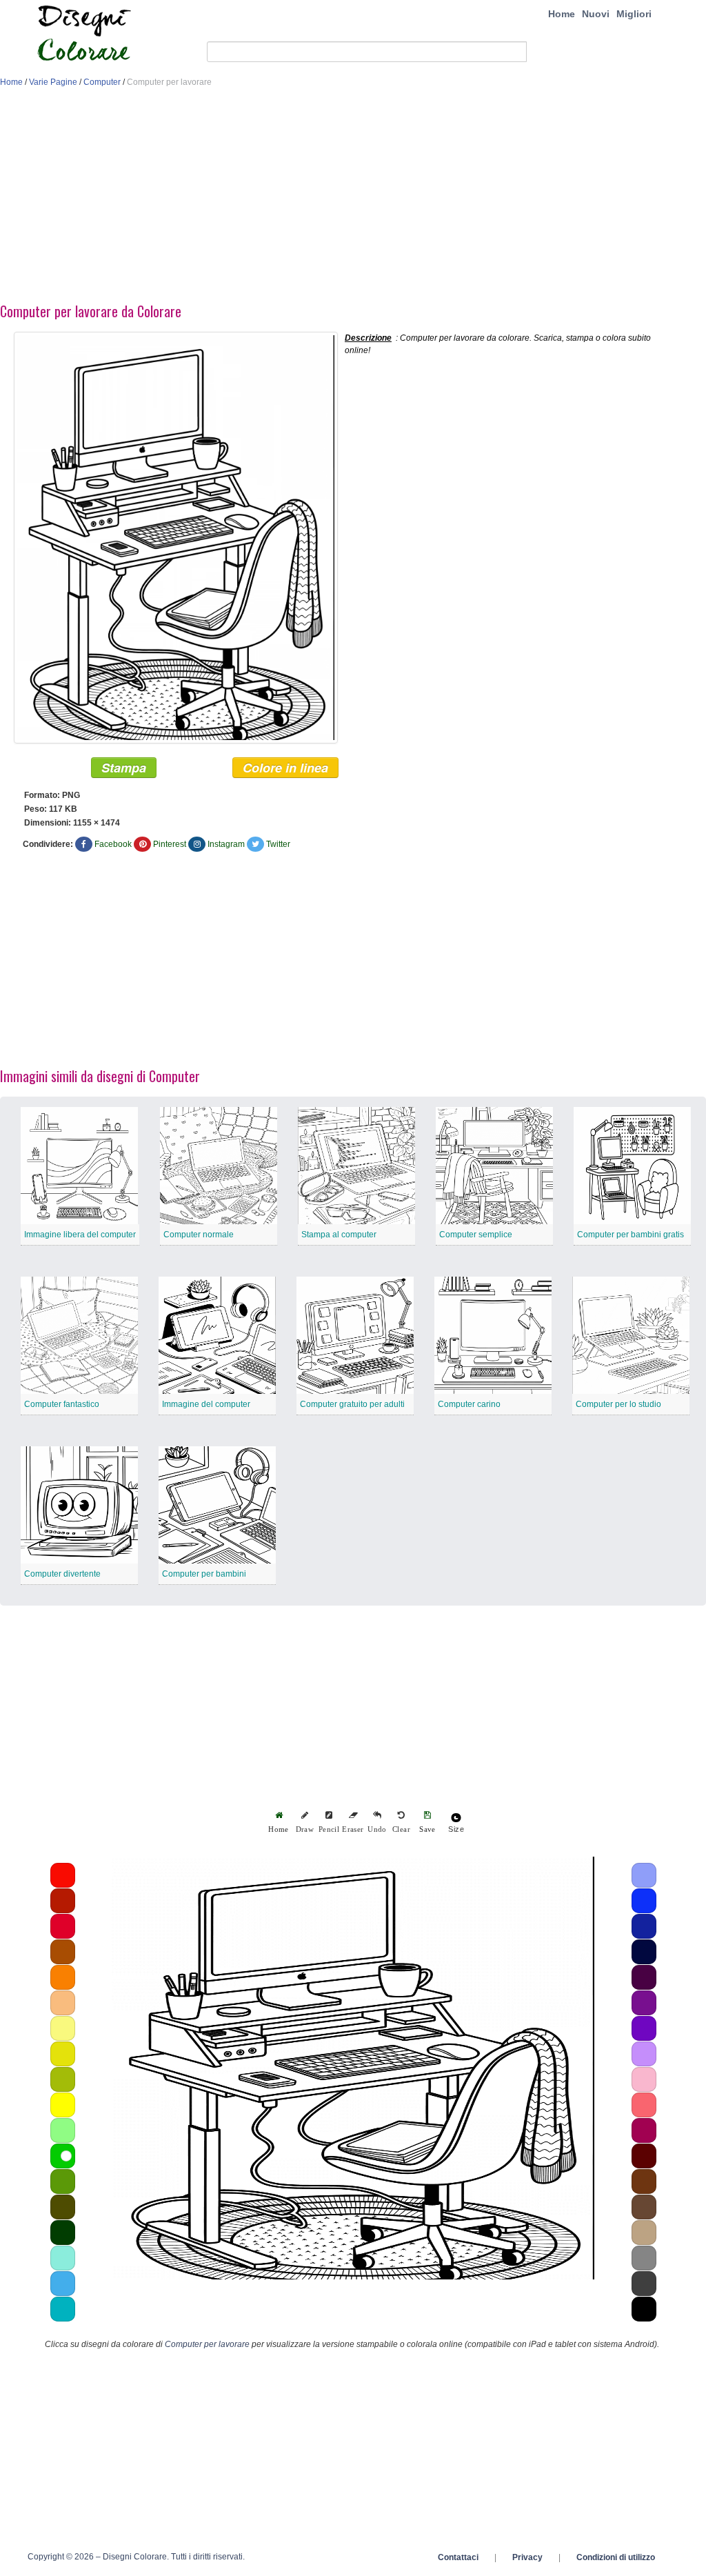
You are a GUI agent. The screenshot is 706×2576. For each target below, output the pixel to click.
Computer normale (199, 1235)
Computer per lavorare (207, 2344)
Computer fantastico (62, 1404)
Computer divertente (62, 1574)
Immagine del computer (206, 1404)
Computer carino (469, 1404)
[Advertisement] (353, 199)
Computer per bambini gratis (631, 1235)
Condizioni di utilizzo (616, 2557)
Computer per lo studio (618, 1404)
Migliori (634, 14)
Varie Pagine (53, 82)
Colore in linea (285, 768)
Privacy (527, 2557)
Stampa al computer (339, 1235)
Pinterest (170, 844)
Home (562, 14)
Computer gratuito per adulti (352, 1404)
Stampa (124, 768)
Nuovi (596, 14)
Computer (102, 82)
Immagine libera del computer (80, 1235)
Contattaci (458, 2557)
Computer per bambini (204, 1574)
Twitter (278, 844)
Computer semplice (476, 1235)
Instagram (226, 844)
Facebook (113, 844)
